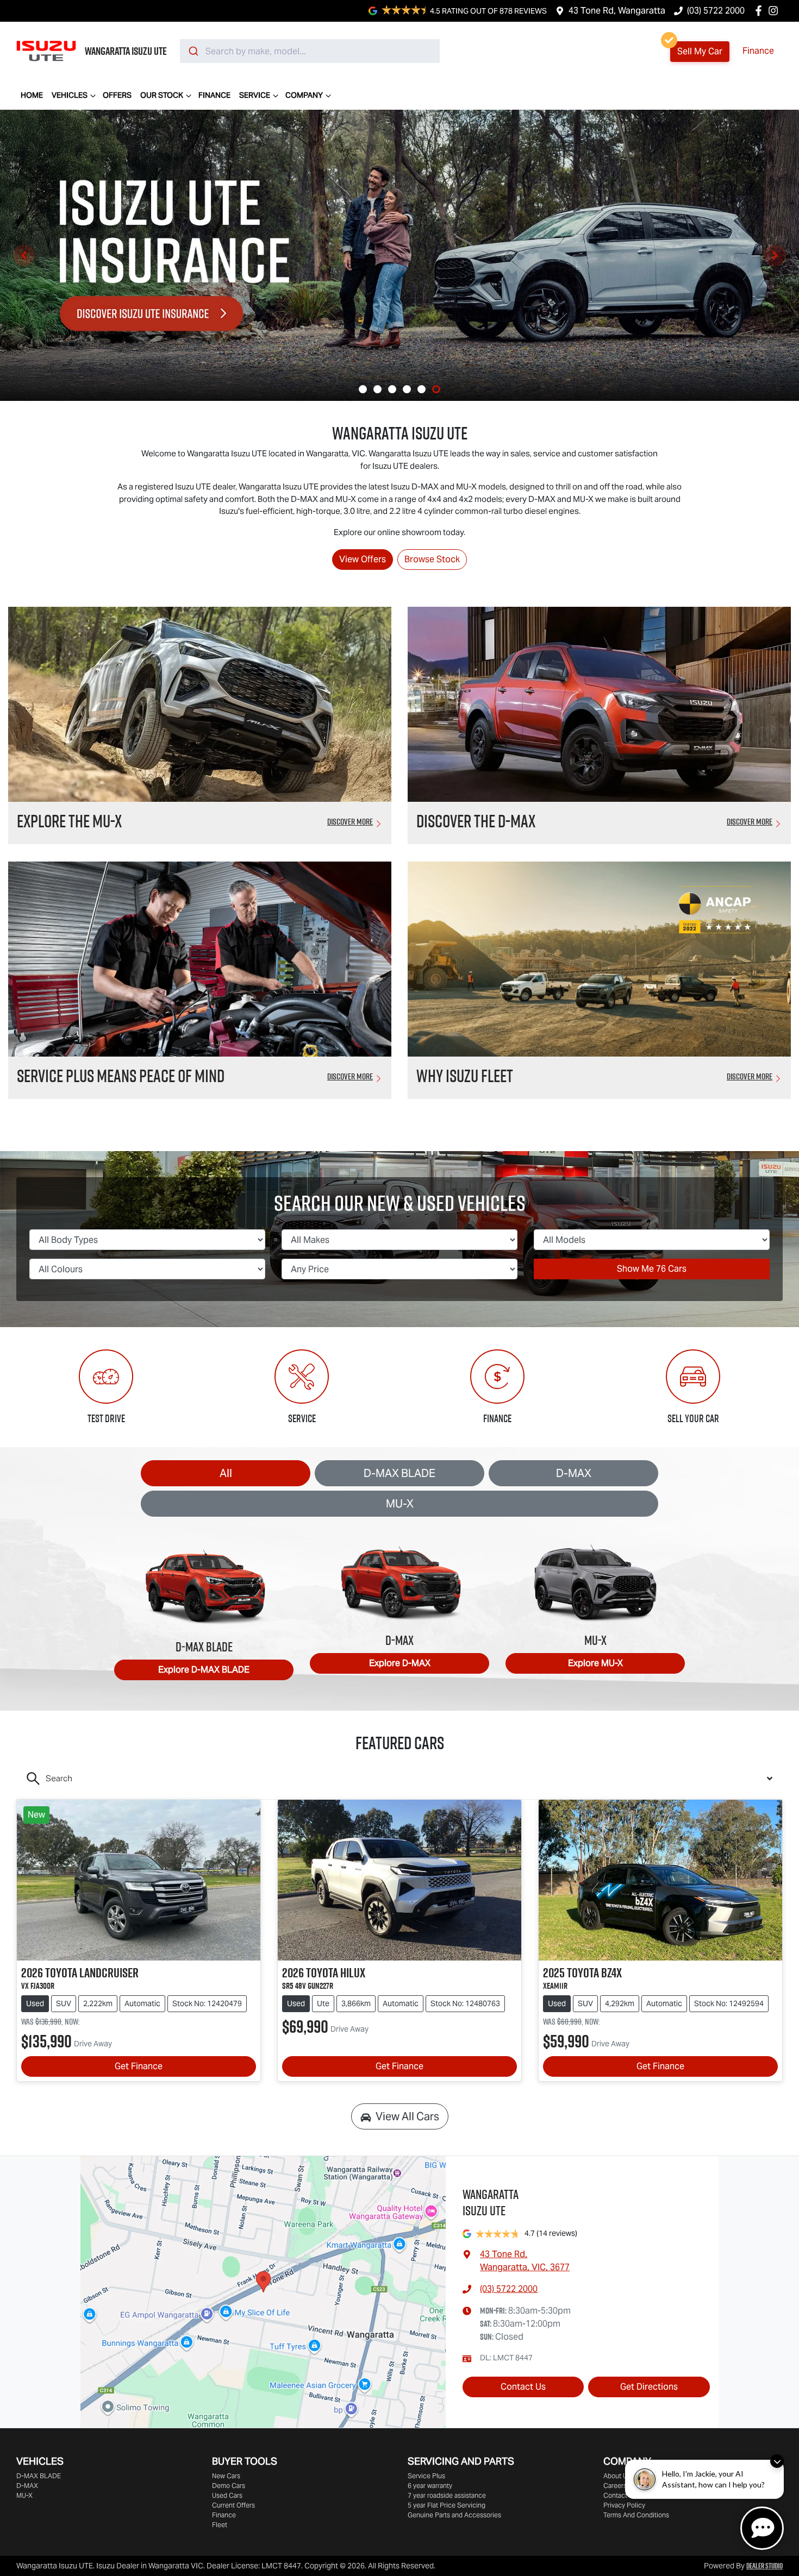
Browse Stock (432, 559)
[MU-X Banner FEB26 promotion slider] (377, 389)
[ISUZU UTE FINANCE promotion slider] (422, 389)
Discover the (476, 821)
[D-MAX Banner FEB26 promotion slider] (363, 389)
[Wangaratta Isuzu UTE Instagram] (775, 11)
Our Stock (162, 95)
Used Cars (227, 2495)
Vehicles (70, 95)
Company (304, 95)
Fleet (220, 2525)
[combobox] (310, 51)
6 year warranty (430, 2486)
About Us (617, 2476)
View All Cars (407, 2116)
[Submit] (193, 51)
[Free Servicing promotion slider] (392, 389)
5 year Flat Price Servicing (447, 2505)
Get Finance (139, 2066)
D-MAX (574, 1473)
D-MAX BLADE (399, 1473)
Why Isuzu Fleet (465, 1076)
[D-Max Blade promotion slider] (407, 389)
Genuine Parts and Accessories (454, 2515)
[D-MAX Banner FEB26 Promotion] (399, 255)
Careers (615, 2486)
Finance (758, 51)
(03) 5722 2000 (716, 11)
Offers (117, 95)
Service (255, 95)
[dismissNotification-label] (777, 2461)
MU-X (400, 1504)
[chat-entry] (762, 2528)
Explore (204, 1670)
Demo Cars (229, 2486)
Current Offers (233, 2505)
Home (32, 95)
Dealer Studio (764, 2566)
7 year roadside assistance (447, 2495)
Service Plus (426, 2476)
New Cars (226, 2476)
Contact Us (523, 2387)
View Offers (363, 559)
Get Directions (649, 2387)
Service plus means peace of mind (121, 1076)
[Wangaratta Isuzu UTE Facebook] (761, 11)
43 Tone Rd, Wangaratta (617, 11)
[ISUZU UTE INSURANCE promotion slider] (436, 389)
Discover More (350, 821)
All (226, 1473)
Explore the (69, 821)
